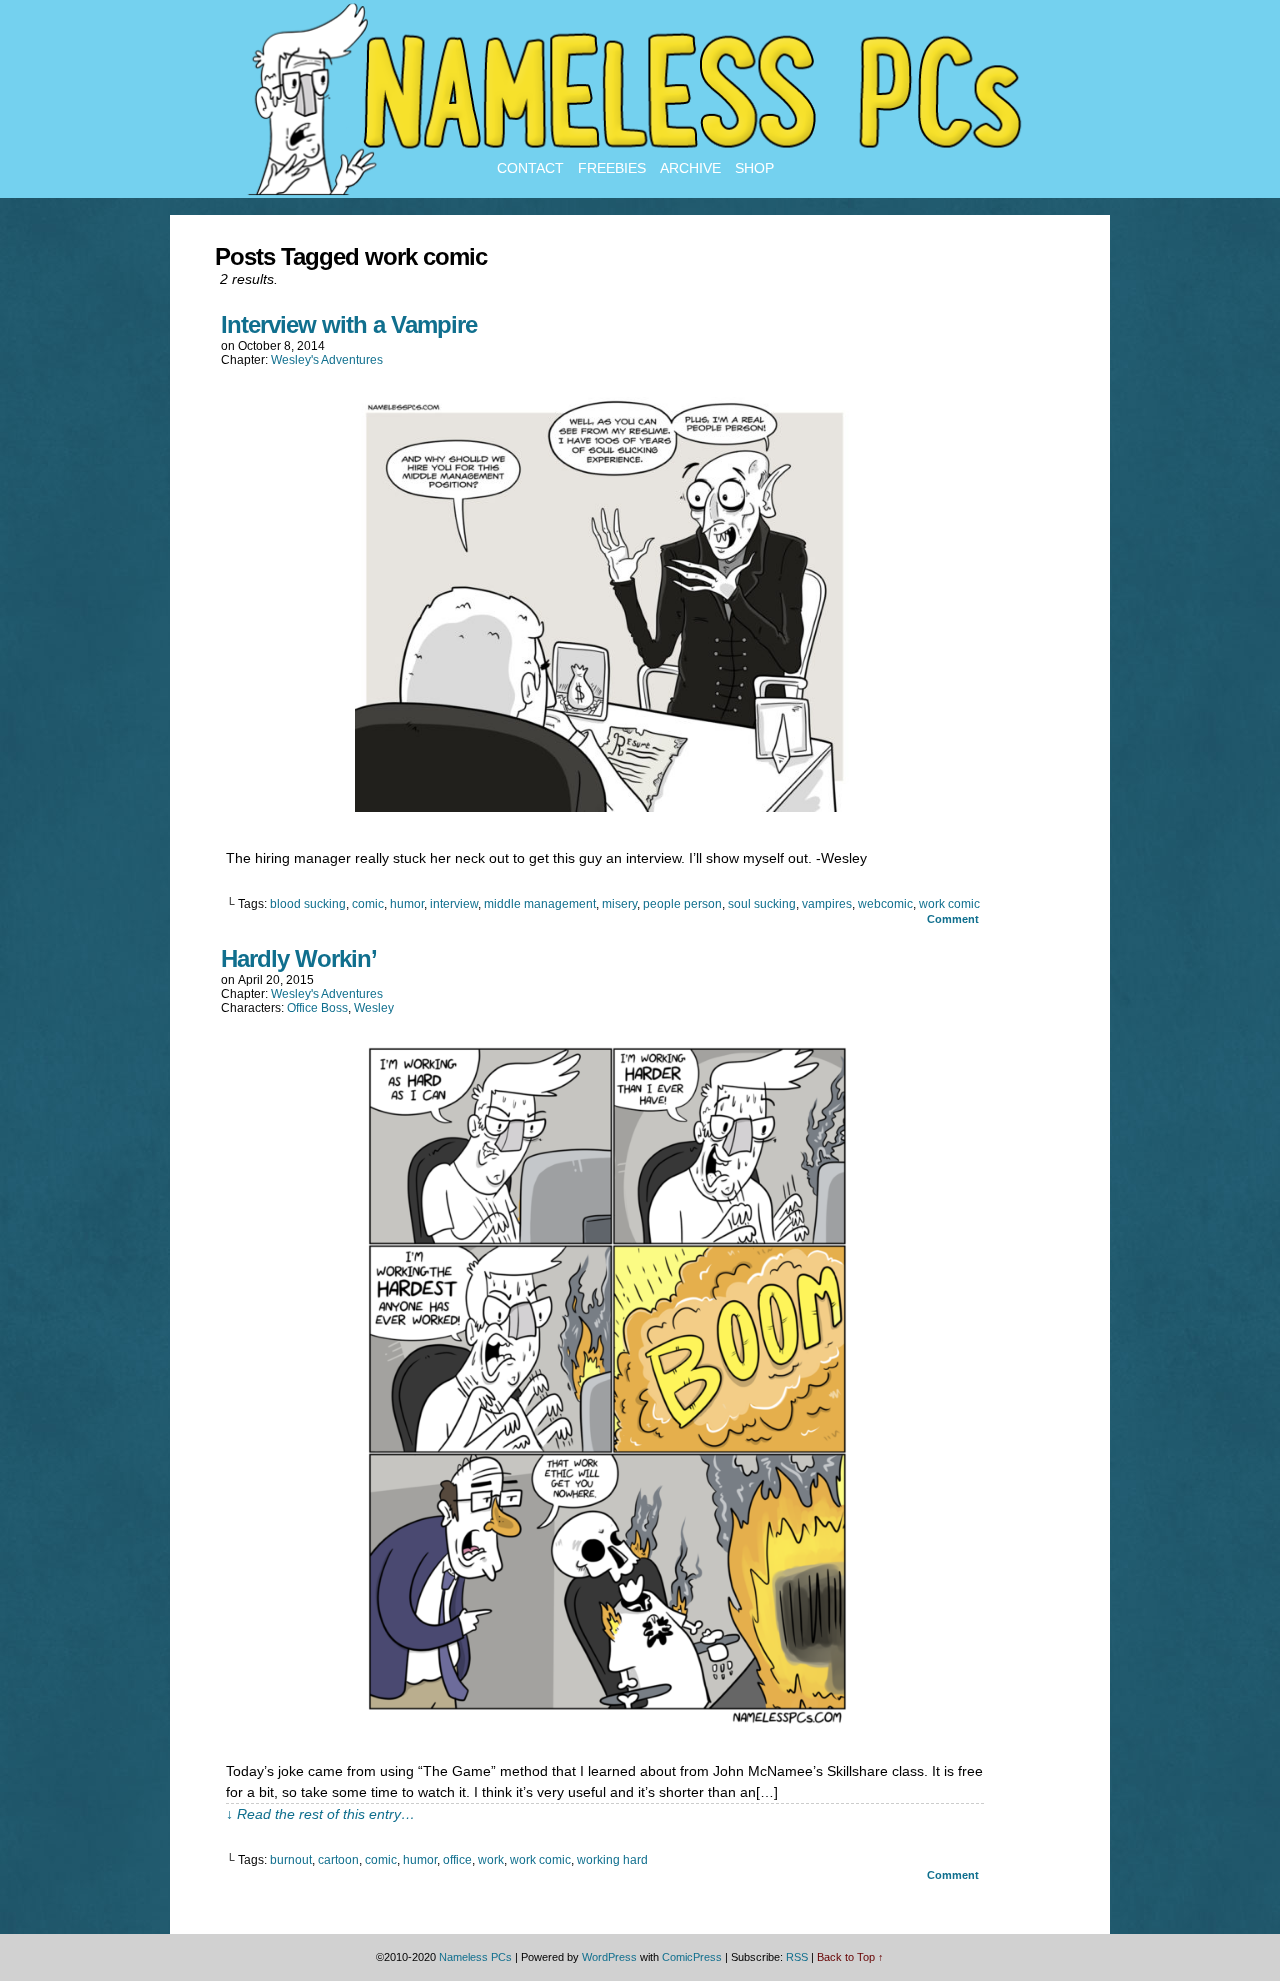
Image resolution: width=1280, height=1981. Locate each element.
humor (407, 904)
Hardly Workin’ (299, 958)
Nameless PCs (475, 1957)
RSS (797, 1957)
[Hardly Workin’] (605, 1720)
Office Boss (317, 1008)
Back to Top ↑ (850, 1957)
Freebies (612, 168)
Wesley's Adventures (327, 360)
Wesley (374, 1008)
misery (619, 904)
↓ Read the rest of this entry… (320, 1814)
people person (682, 904)
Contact (530, 168)
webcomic (885, 904)
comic (368, 904)
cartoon (338, 1860)
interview (454, 904)
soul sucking (762, 904)
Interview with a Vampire (349, 324)
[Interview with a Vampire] (605, 807)
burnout (291, 1860)
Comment (954, 919)
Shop (754, 168)
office (457, 1860)
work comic (949, 904)
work (491, 1860)
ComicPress (692, 1957)
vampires (827, 904)
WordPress (609, 1957)
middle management (540, 904)
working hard (612, 1860)
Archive (690, 168)
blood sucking (308, 904)
